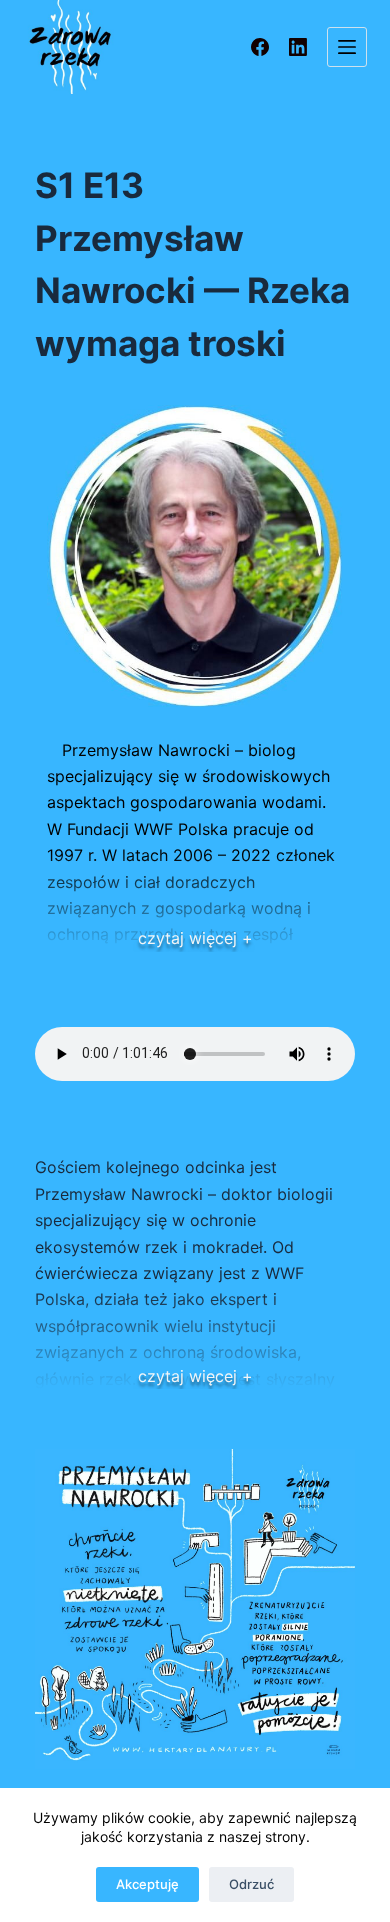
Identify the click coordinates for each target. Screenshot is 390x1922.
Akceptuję (147, 1884)
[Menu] (347, 47)
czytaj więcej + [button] (195, 938)
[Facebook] (260, 47)
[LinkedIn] (298, 47)
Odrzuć (251, 1884)
